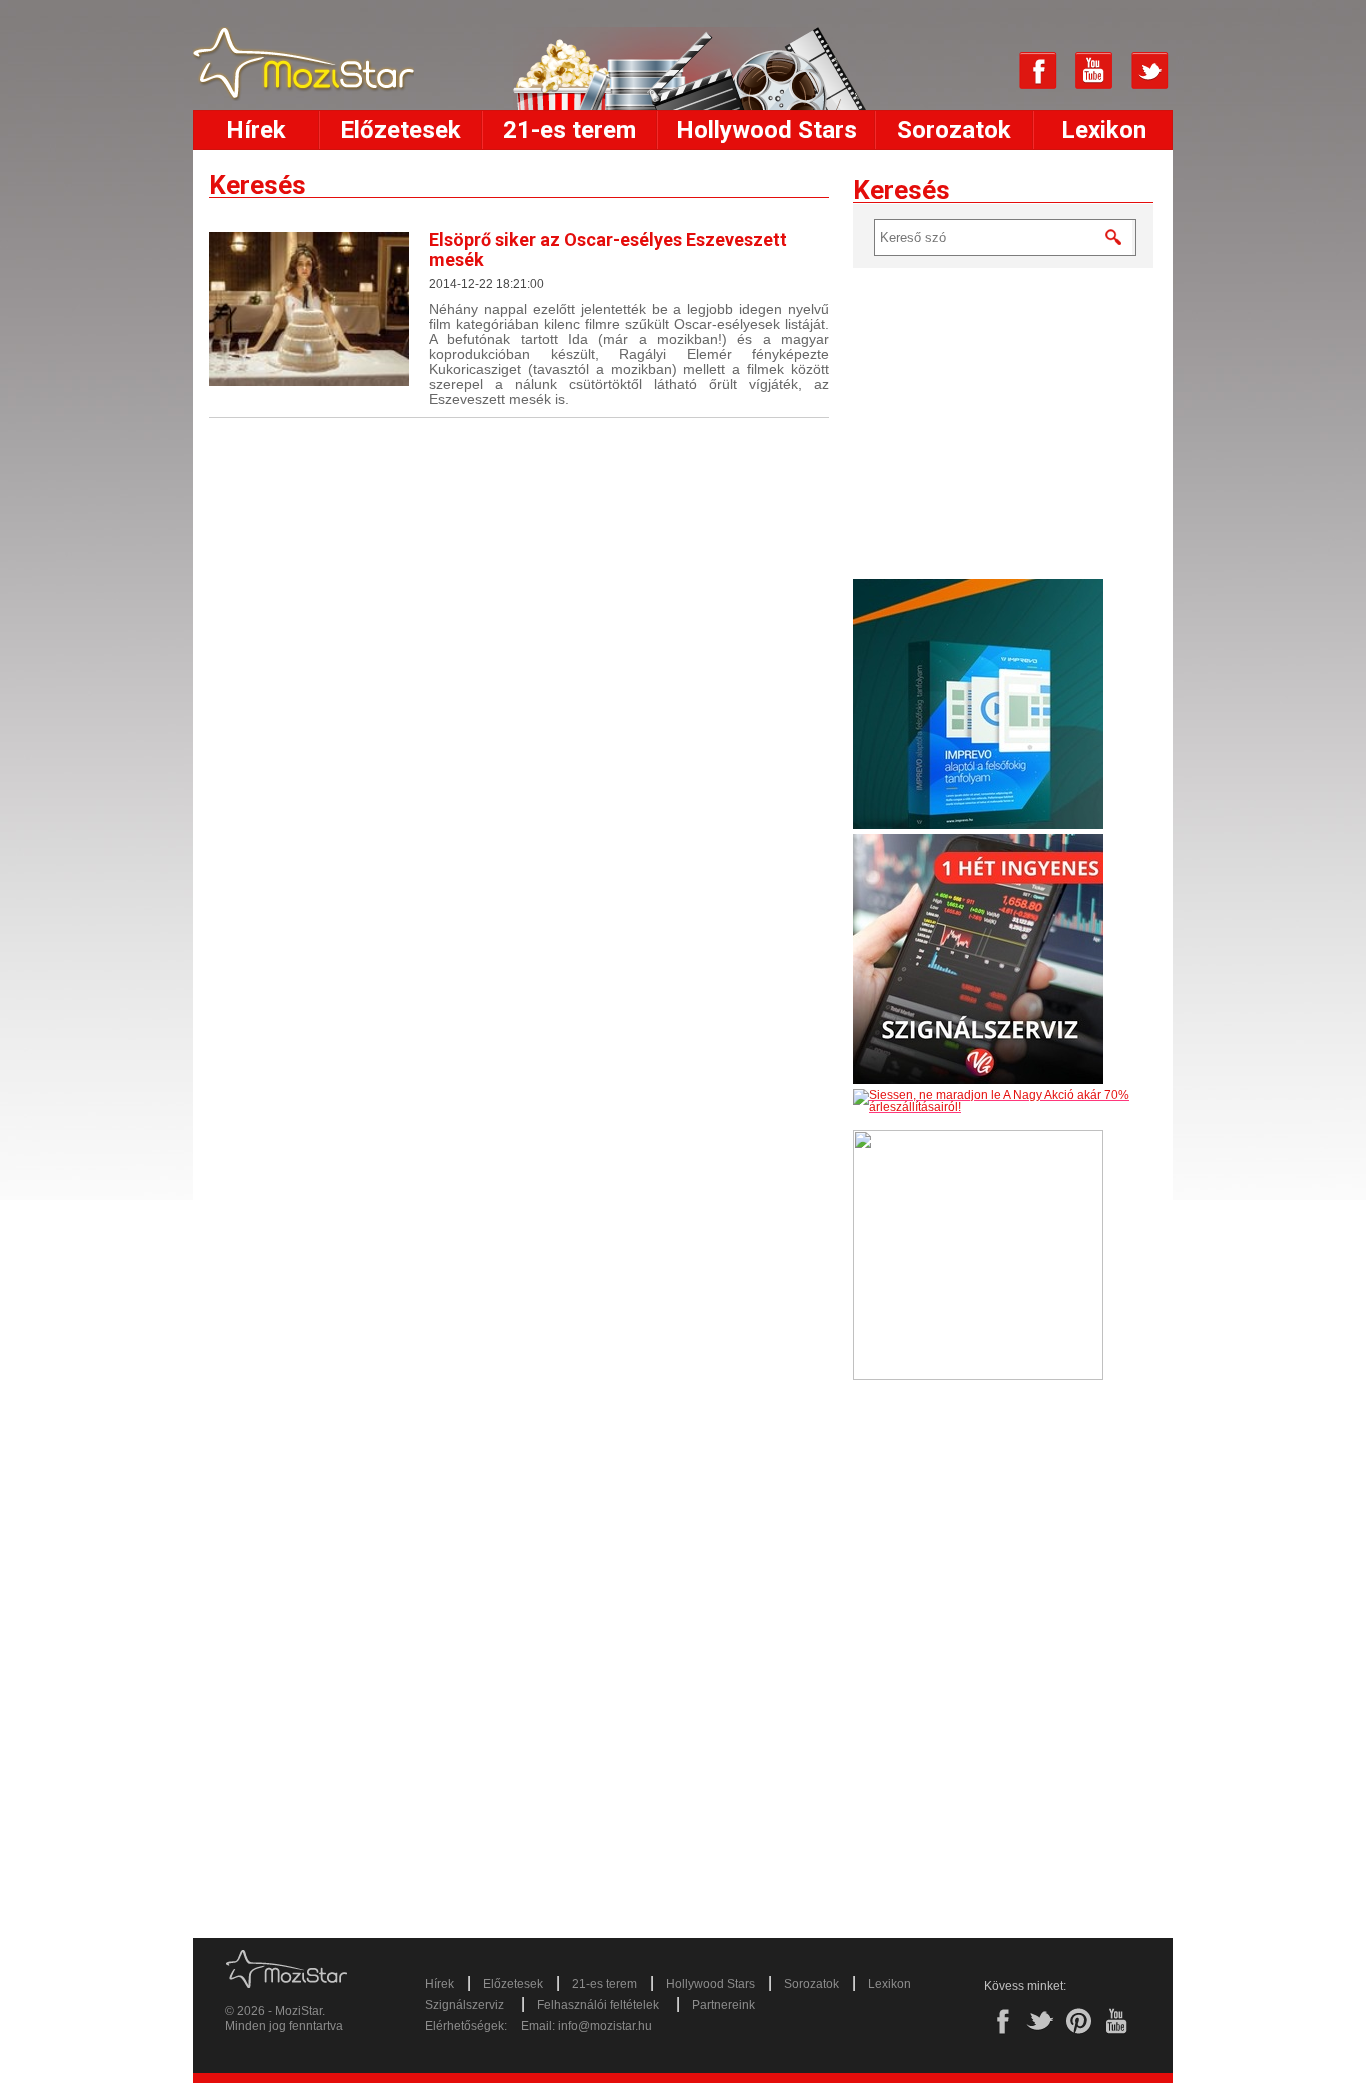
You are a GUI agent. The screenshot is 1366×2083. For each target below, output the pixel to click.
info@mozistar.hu (605, 2026)
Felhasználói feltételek (598, 2005)
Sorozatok (954, 130)
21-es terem (569, 130)
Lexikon (1103, 130)
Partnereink (723, 2005)
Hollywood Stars (766, 130)
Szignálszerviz (464, 2005)
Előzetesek (400, 130)
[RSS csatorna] (982, 71)
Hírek (256, 130)
